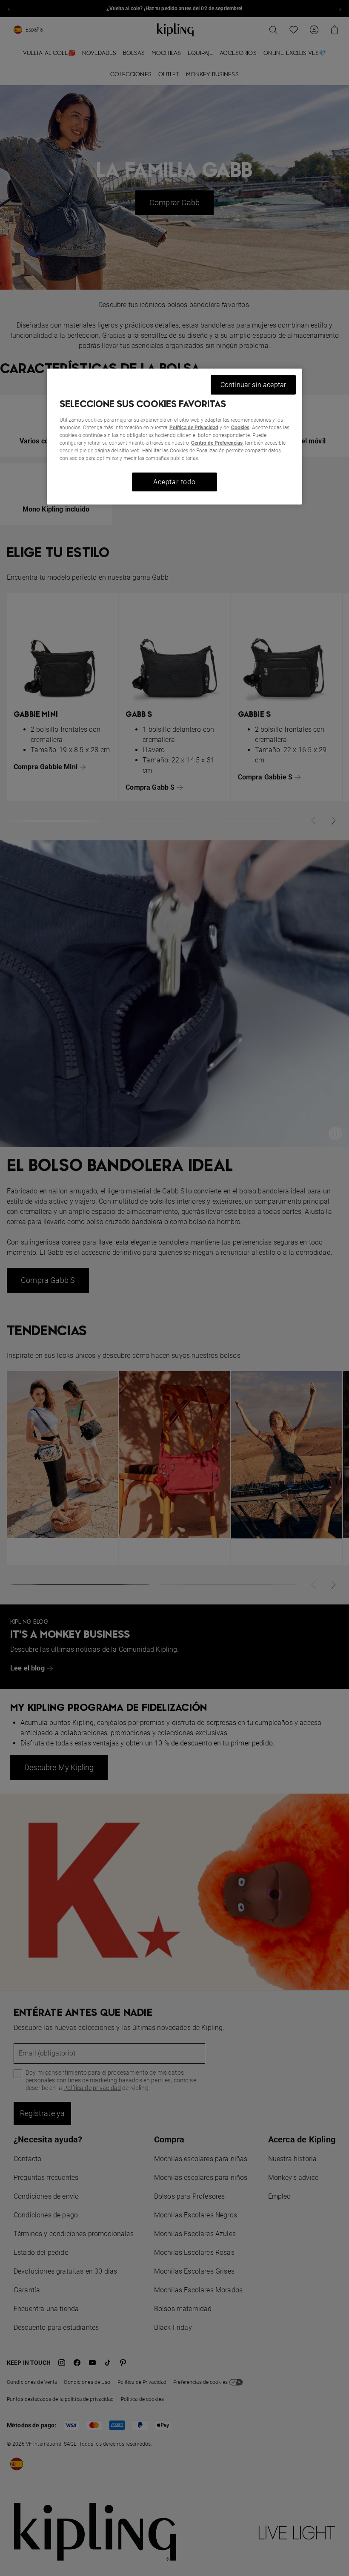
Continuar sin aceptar (253, 385)
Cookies (240, 427)
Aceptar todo (174, 482)
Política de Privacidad (194, 427)
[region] (174, 437)
